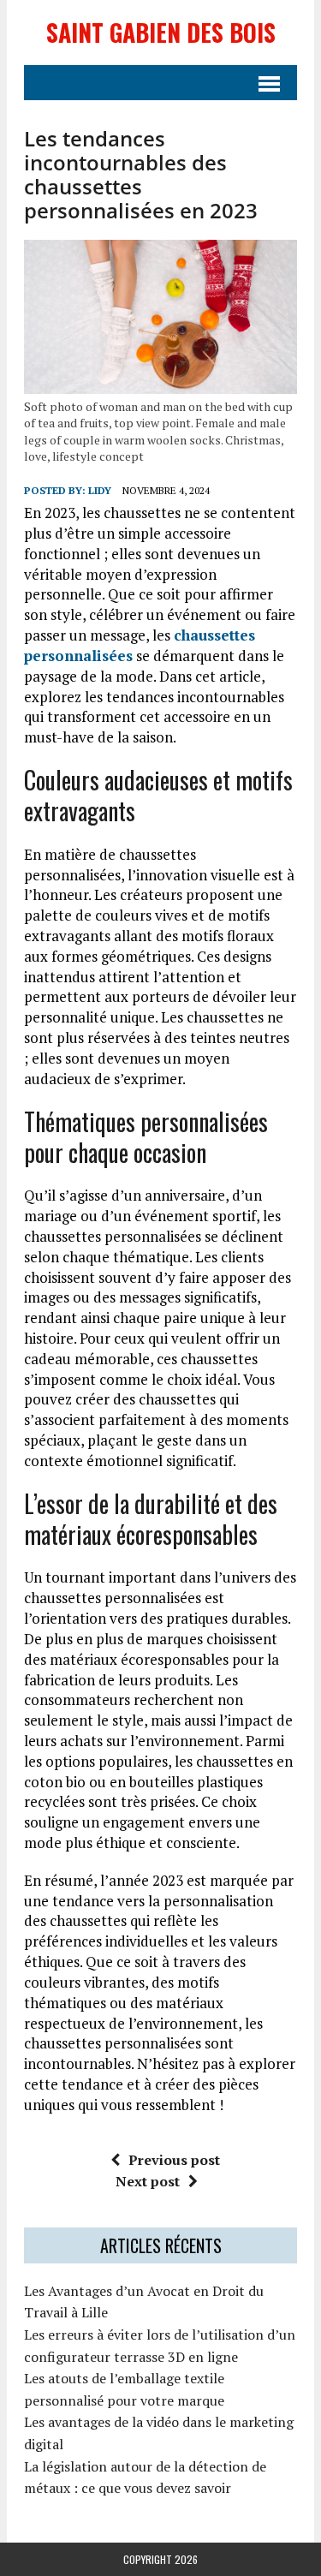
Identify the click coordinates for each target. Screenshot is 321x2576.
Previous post (174, 2160)
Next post (148, 2181)
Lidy (100, 490)
